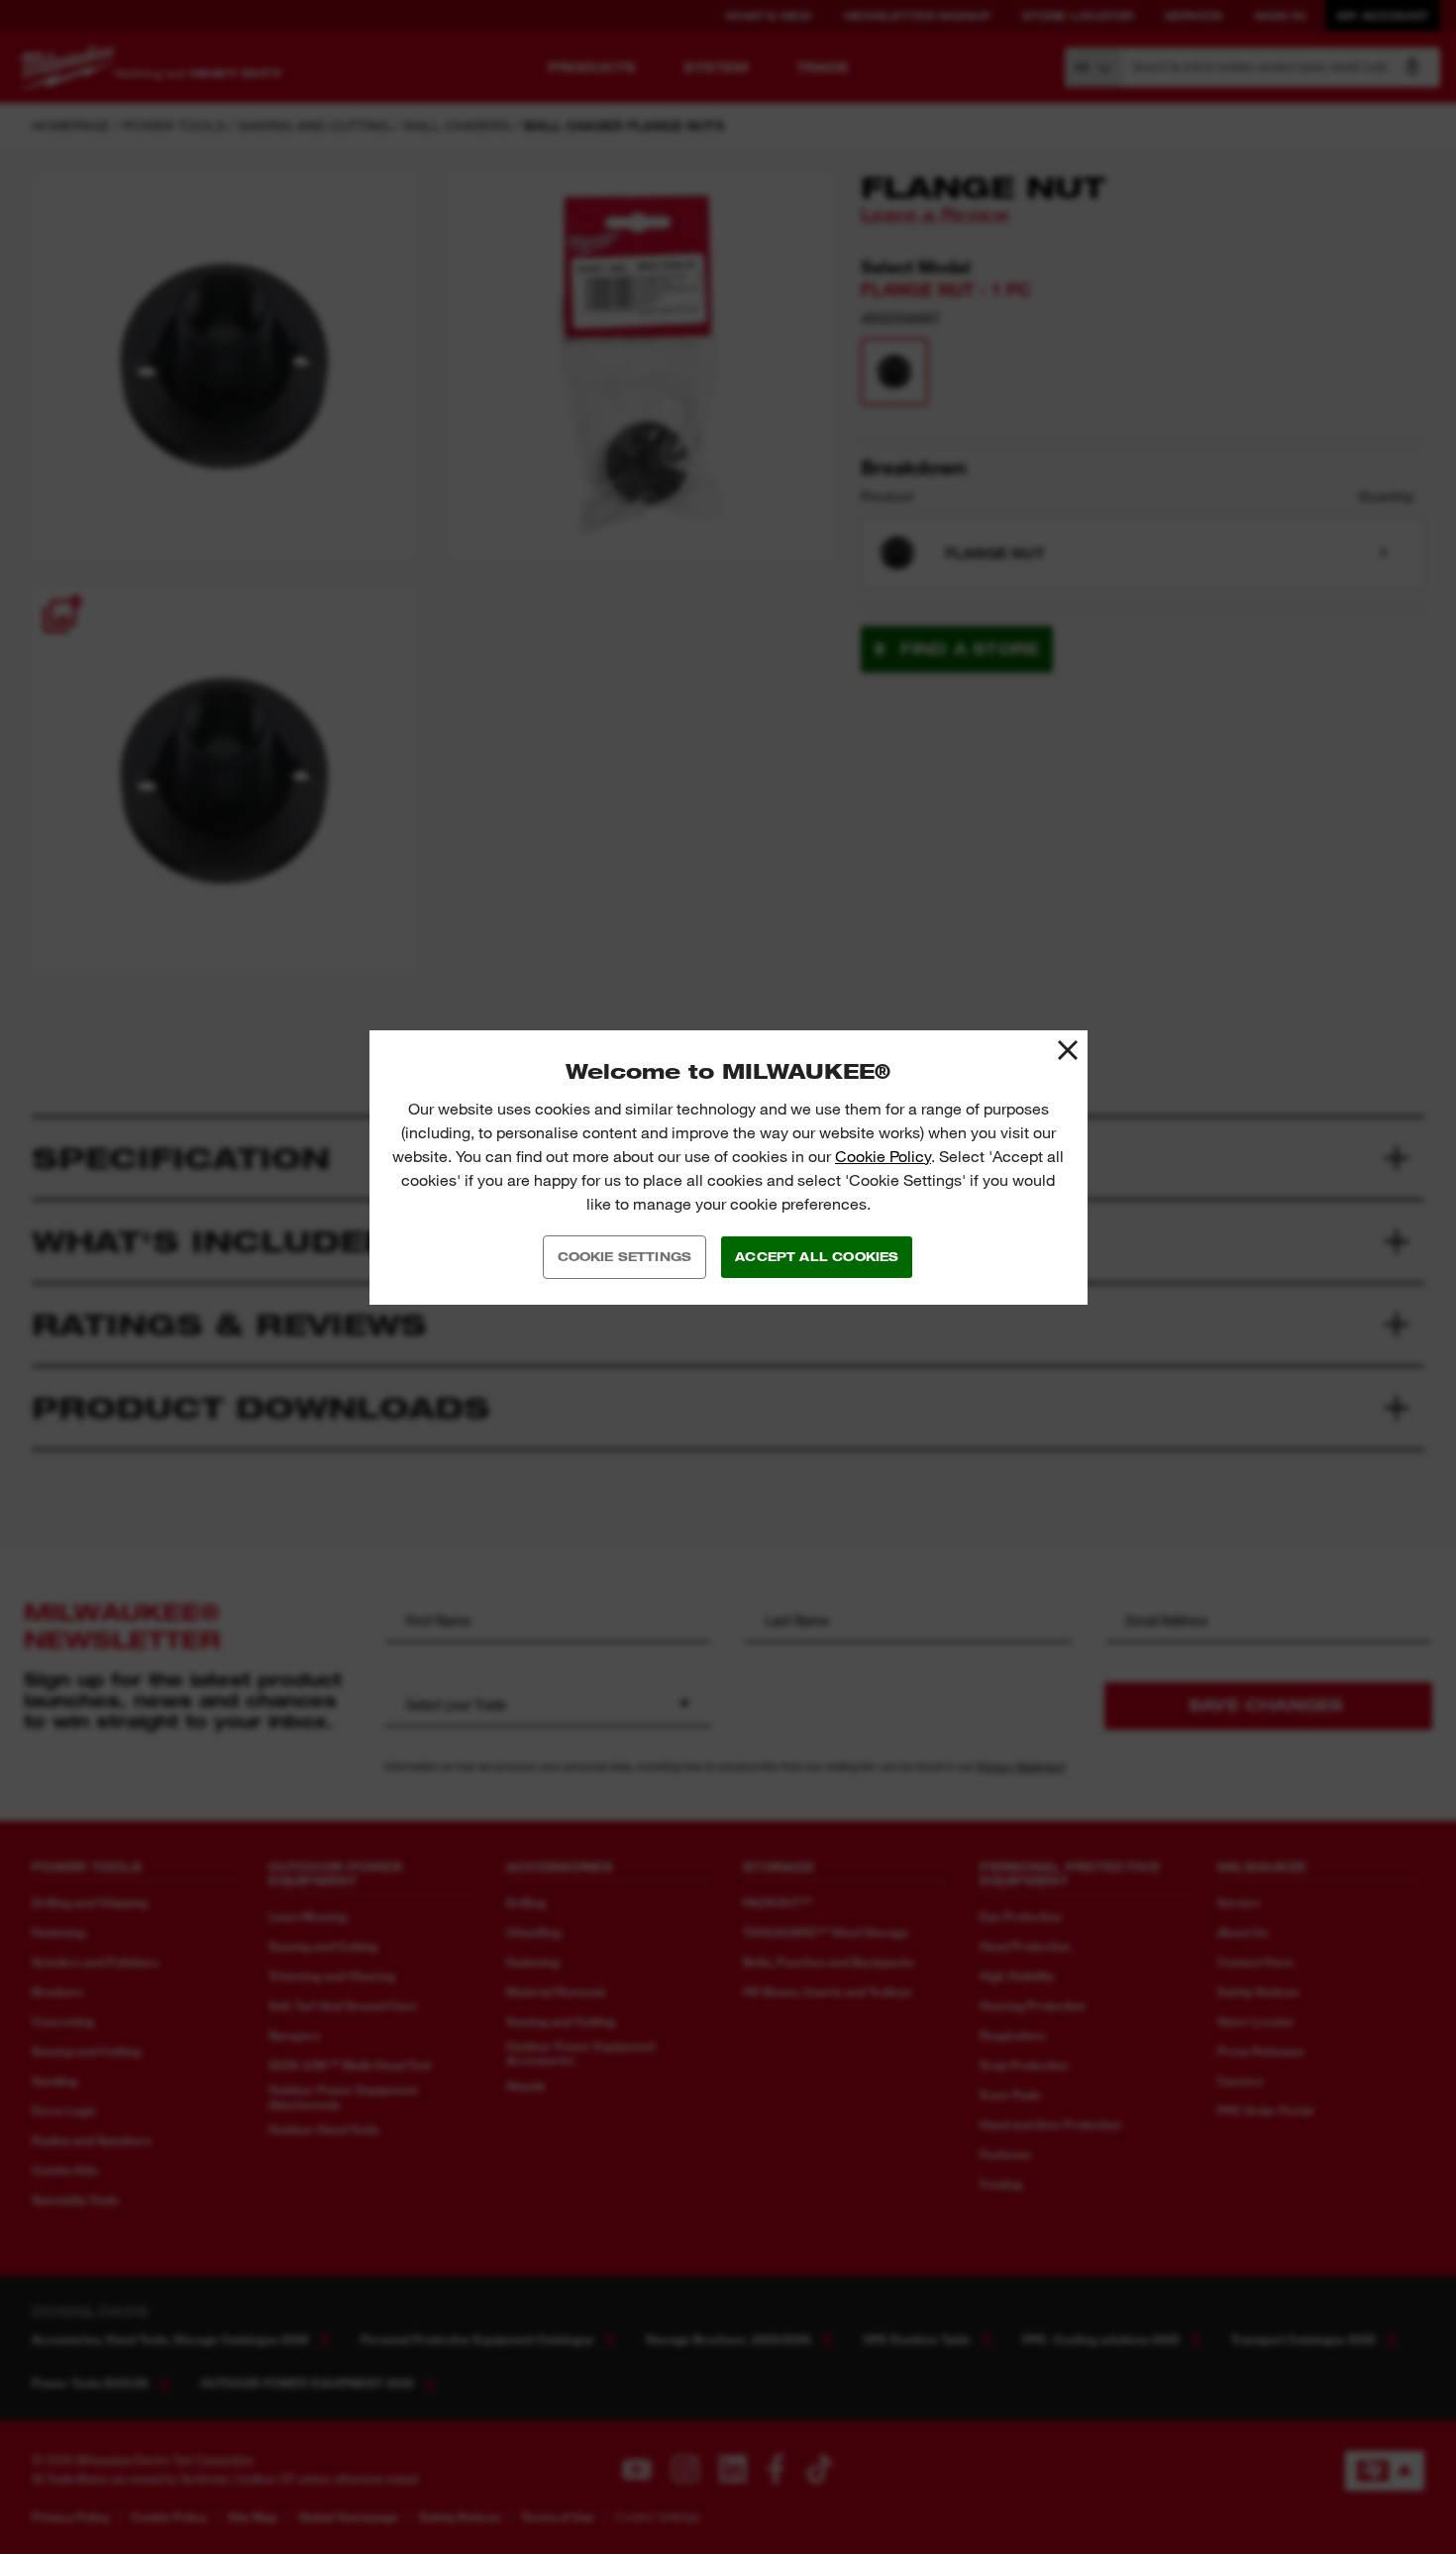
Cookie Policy (883, 1157)
